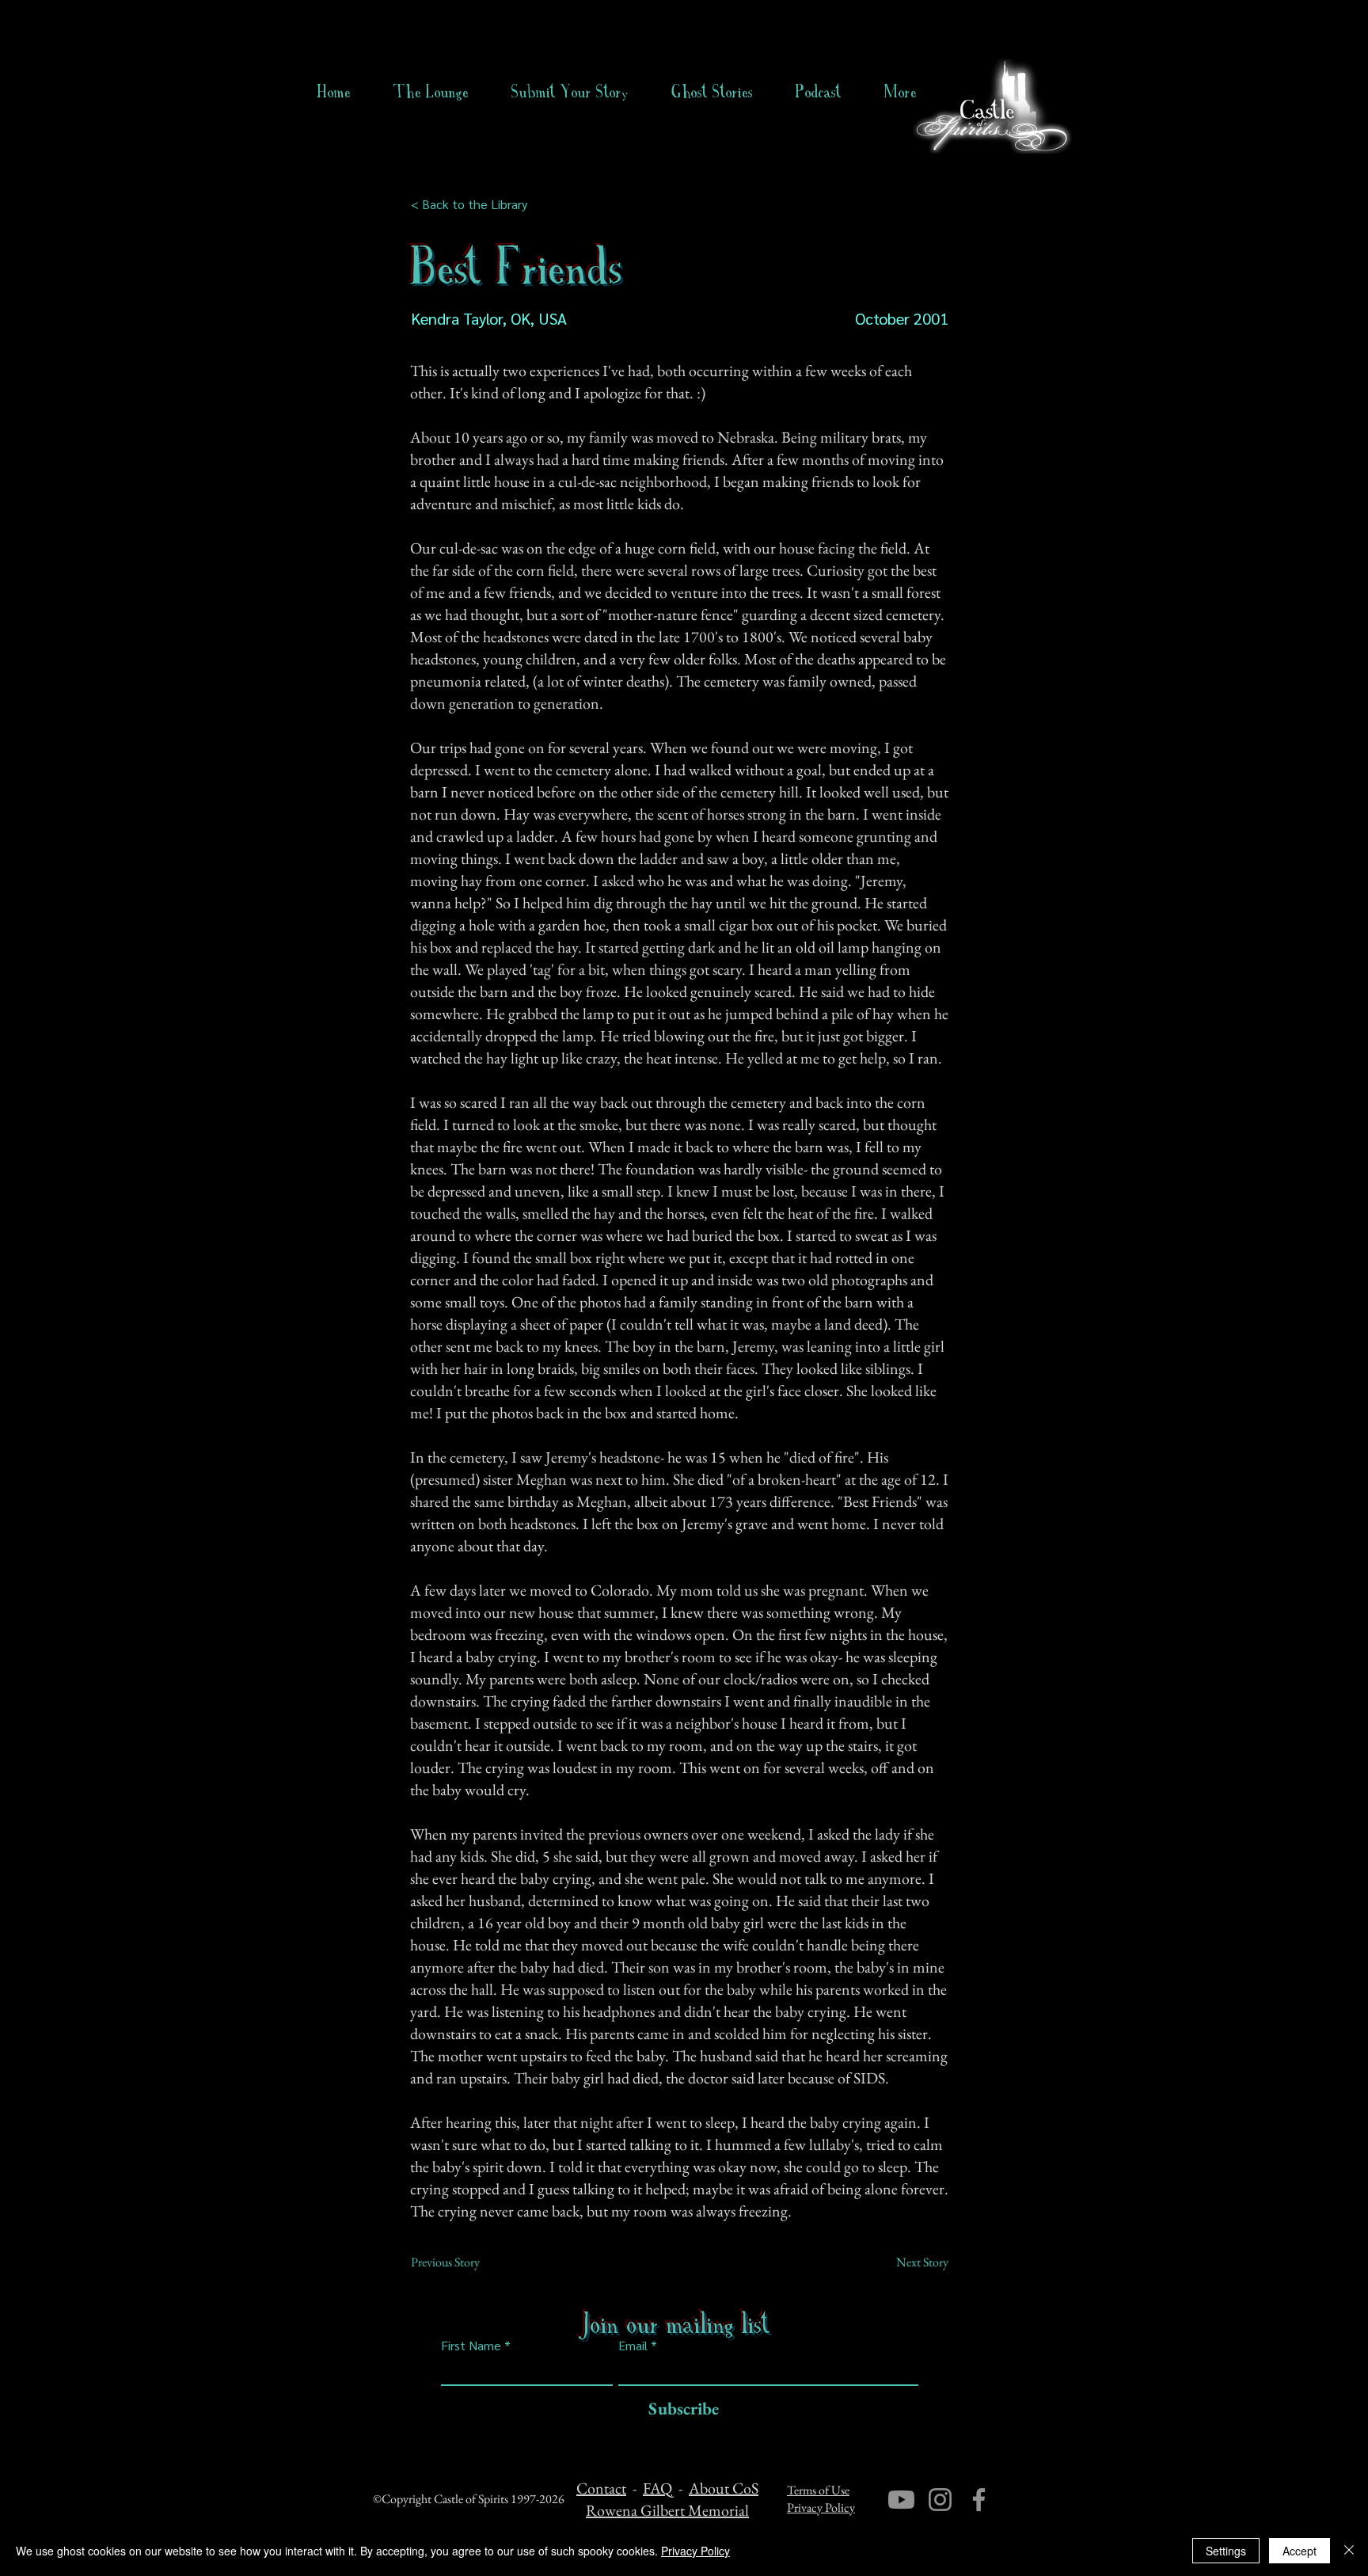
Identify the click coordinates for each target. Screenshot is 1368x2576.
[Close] (1349, 2551)
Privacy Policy (821, 2508)
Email (633, 2346)
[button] (712, 92)
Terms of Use (818, 2490)
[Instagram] (940, 2500)
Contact (601, 2488)
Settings (1226, 2551)
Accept (1300, 2551)
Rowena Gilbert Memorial (667, 2510)
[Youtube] (901, 2500)
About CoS (724, 2488)
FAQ (657, 2488)
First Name (471, 2346)
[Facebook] (979, 2500)
